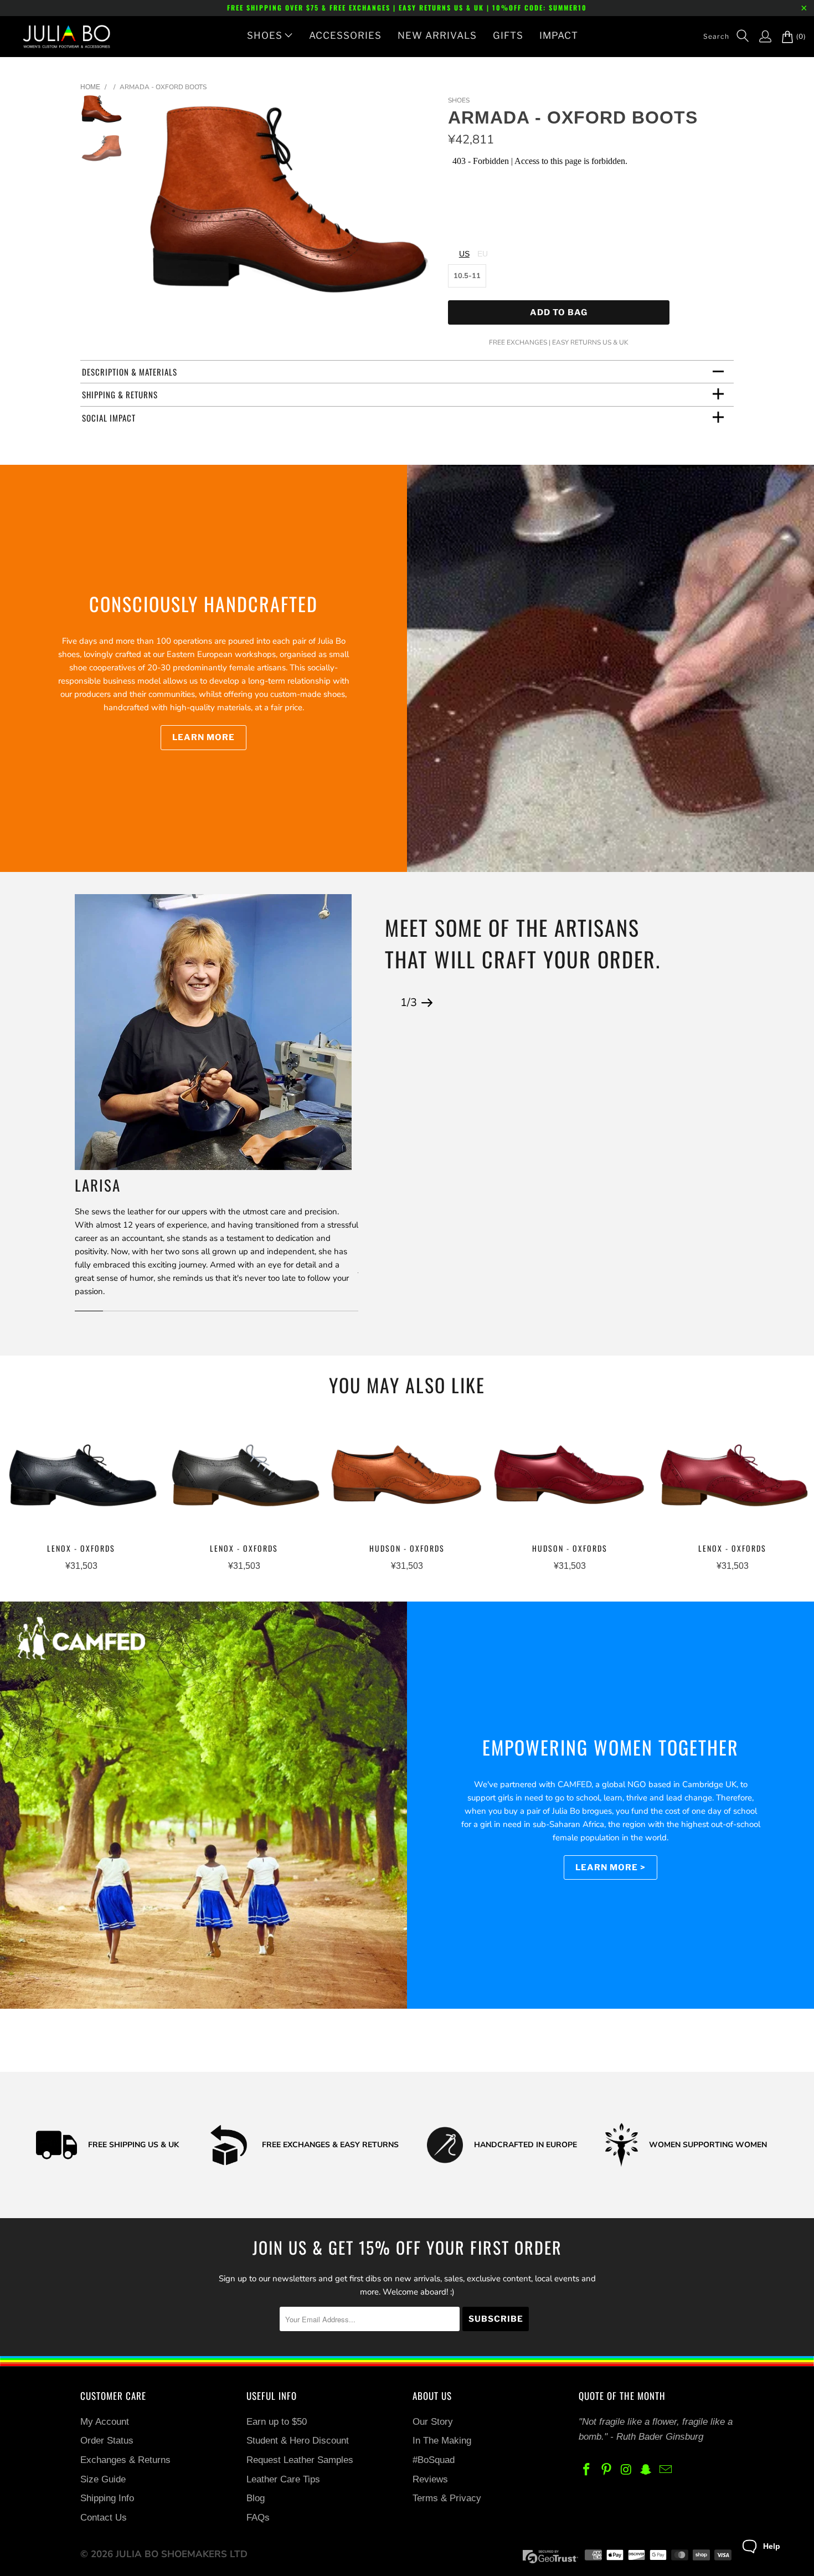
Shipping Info (107, 2498)
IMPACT (559, 35)
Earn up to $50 (277, 2422)
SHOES (265, 35)
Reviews (430, 2479)
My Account (105, 2422)
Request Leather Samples (300, 2460)
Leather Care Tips (283, 2479)
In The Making (442, 2441)
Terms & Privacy (447, 2498)
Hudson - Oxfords (407, 1478)
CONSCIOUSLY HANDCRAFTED (203, 604)
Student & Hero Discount (298, 2441)
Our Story (433, 2422)
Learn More (203, 737)
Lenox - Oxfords (81, 1478)
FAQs (258, 2518)
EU (483, 254)
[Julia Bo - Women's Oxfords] (61, 37)
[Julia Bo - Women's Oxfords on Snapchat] (646, 2470)
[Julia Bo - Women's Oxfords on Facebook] (587, 2470)
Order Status (107, 2441)
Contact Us (104, 2518)
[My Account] (760, 37)
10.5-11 (467, 276)
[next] (421, 205)
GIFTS (508, 35)
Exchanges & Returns (125, 2460)
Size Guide (103, 2479)
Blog (256, 2498)
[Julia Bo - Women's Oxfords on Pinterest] (607, 2470)
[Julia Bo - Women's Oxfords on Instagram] (626, 2470)
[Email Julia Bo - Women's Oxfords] (666, 2470)
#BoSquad (434, 2460)
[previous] (156, 205)
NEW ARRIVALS (437, 35)
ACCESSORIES (345, 35)
